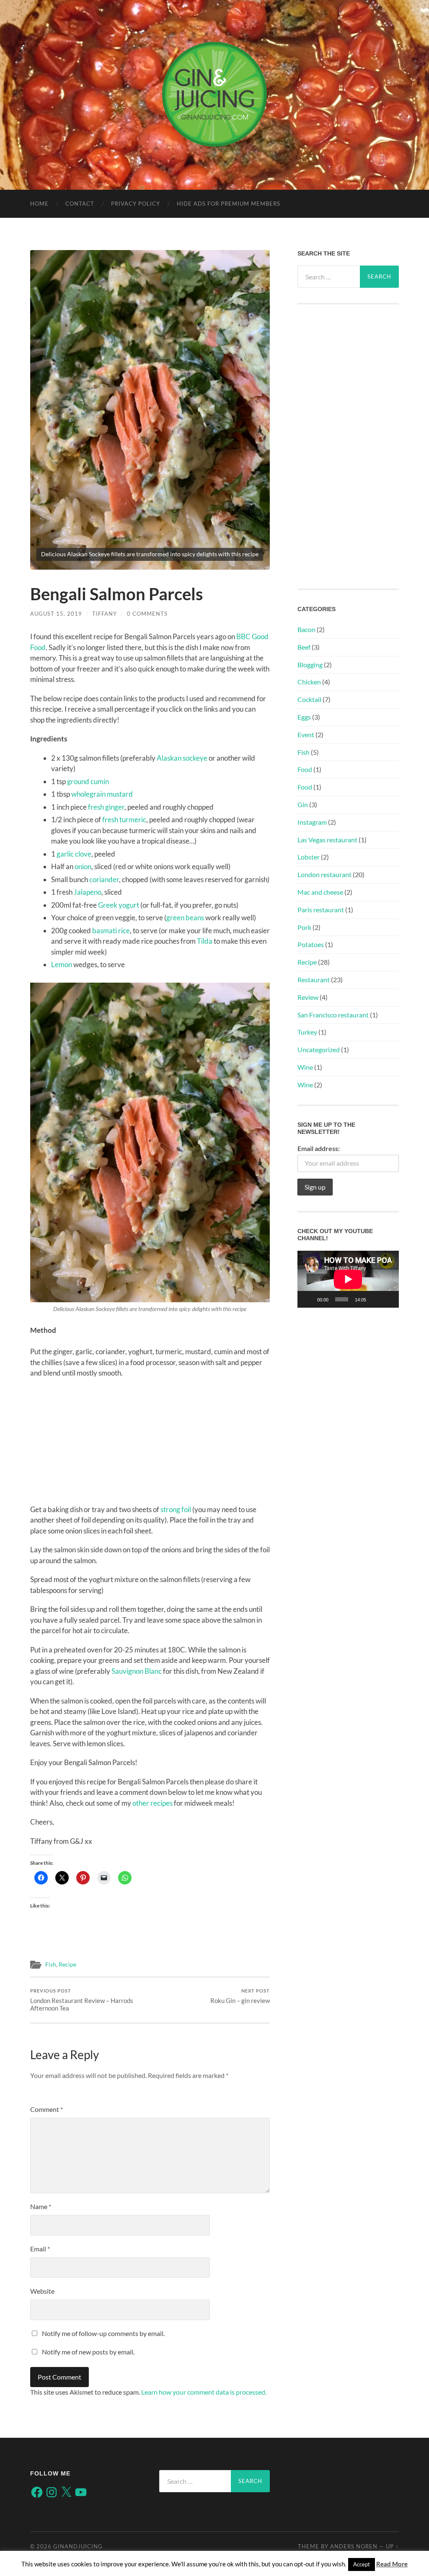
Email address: (319, 1148)
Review (308, 997)
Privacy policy (136, 204)
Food (305, 769)
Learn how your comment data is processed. (204, 2392)
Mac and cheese (320, 892)
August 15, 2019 (56, 614)
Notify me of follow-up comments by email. (103, 2333)
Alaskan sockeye (182, 758)
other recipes (152, 1803)
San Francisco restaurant (333, 1015)
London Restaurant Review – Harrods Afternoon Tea (82, 2000)
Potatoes (311, 944)
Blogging (310, 665)
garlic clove (74, 854)
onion (83, 866)
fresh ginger (106, 807)
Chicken (309, 682)
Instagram (312, 822)
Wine (305, 1067)
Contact (80, 204)
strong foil (176, 1509)
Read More (392, 2564)
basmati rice (111, 931)
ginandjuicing (78, 2546)
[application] (348, 1279)
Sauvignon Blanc (137, 1671)
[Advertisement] (150, 1445)
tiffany (105, 614)
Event (306, 734)
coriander (104, 879)
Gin (303, 804)
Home (39, 204)
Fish (51, 1964)
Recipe (67, 1964)
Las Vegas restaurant (327, 840)
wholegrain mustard (102, 794)
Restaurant (314, 980)
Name (41, 2206)
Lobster (309, 857)
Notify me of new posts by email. (88, 2352)
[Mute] (375, 1299)
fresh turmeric (124, 820)
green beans (185, 918)
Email (40, 2249)
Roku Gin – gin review (240, 1996)
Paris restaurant (321, 910)
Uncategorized (319, 1049)
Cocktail (309, 699)
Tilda (205, 941)
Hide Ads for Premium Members (229, 204)
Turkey (307, 1032)
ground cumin (88, 781)
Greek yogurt (119, 905)
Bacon (306, 629)
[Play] (308, 1299)
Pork (304, 927)
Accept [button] (362, 2564)
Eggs (304, 717)
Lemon (62, 964)
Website (42, 2291)
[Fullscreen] (388, 1299)
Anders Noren (354, 2546)
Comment (47, 2109)
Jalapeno (88, 892)
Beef (304, 647)
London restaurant (324, 874)
